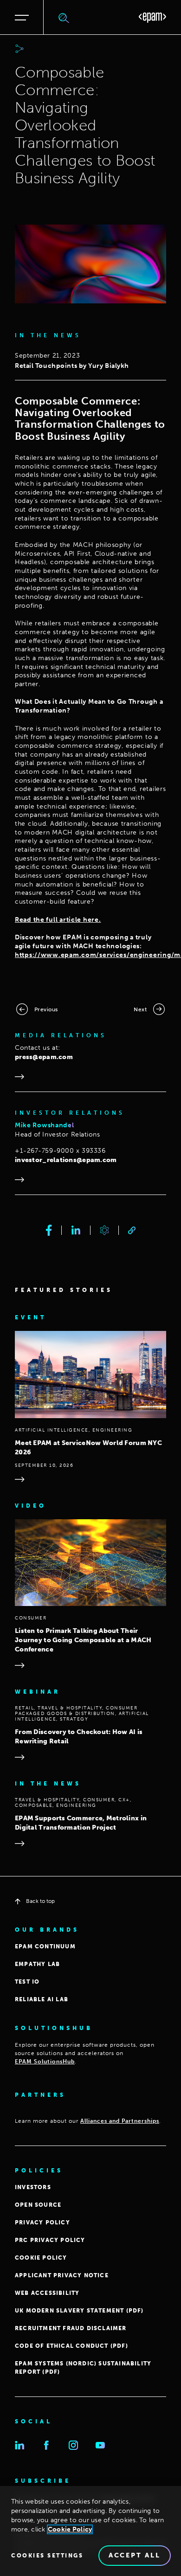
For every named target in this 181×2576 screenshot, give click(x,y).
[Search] (64, 18)
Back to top (40, 1901)
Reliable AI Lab (42, 1999)
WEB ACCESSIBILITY (47, 2293)
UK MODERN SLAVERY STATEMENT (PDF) (79, 2311)
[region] (90, 2531)
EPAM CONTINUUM (45, 1946)
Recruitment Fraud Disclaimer (71, 2328)
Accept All (135, 2555)
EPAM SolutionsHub (45, 2062)
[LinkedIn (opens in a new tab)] (19, 2445)
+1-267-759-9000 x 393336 (60, 1151)
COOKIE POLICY (41, 2258)
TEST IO (27, 1982)
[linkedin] (76, 1230)
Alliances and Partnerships (120, 2121)
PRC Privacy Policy (50, 2240)
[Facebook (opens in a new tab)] (46, 2445)
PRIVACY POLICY (42, 2223)
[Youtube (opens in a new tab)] (100, 2445)
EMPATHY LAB (37, 1964)
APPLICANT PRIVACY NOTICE (62, 2275)
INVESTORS (33, 2187)
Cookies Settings (47, 2556)
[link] (132, 1230)
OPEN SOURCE (38, 2205)
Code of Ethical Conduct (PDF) (71, 2346)
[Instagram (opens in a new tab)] (73, 2445)
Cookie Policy (70, 2529)
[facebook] (49, 1230)
